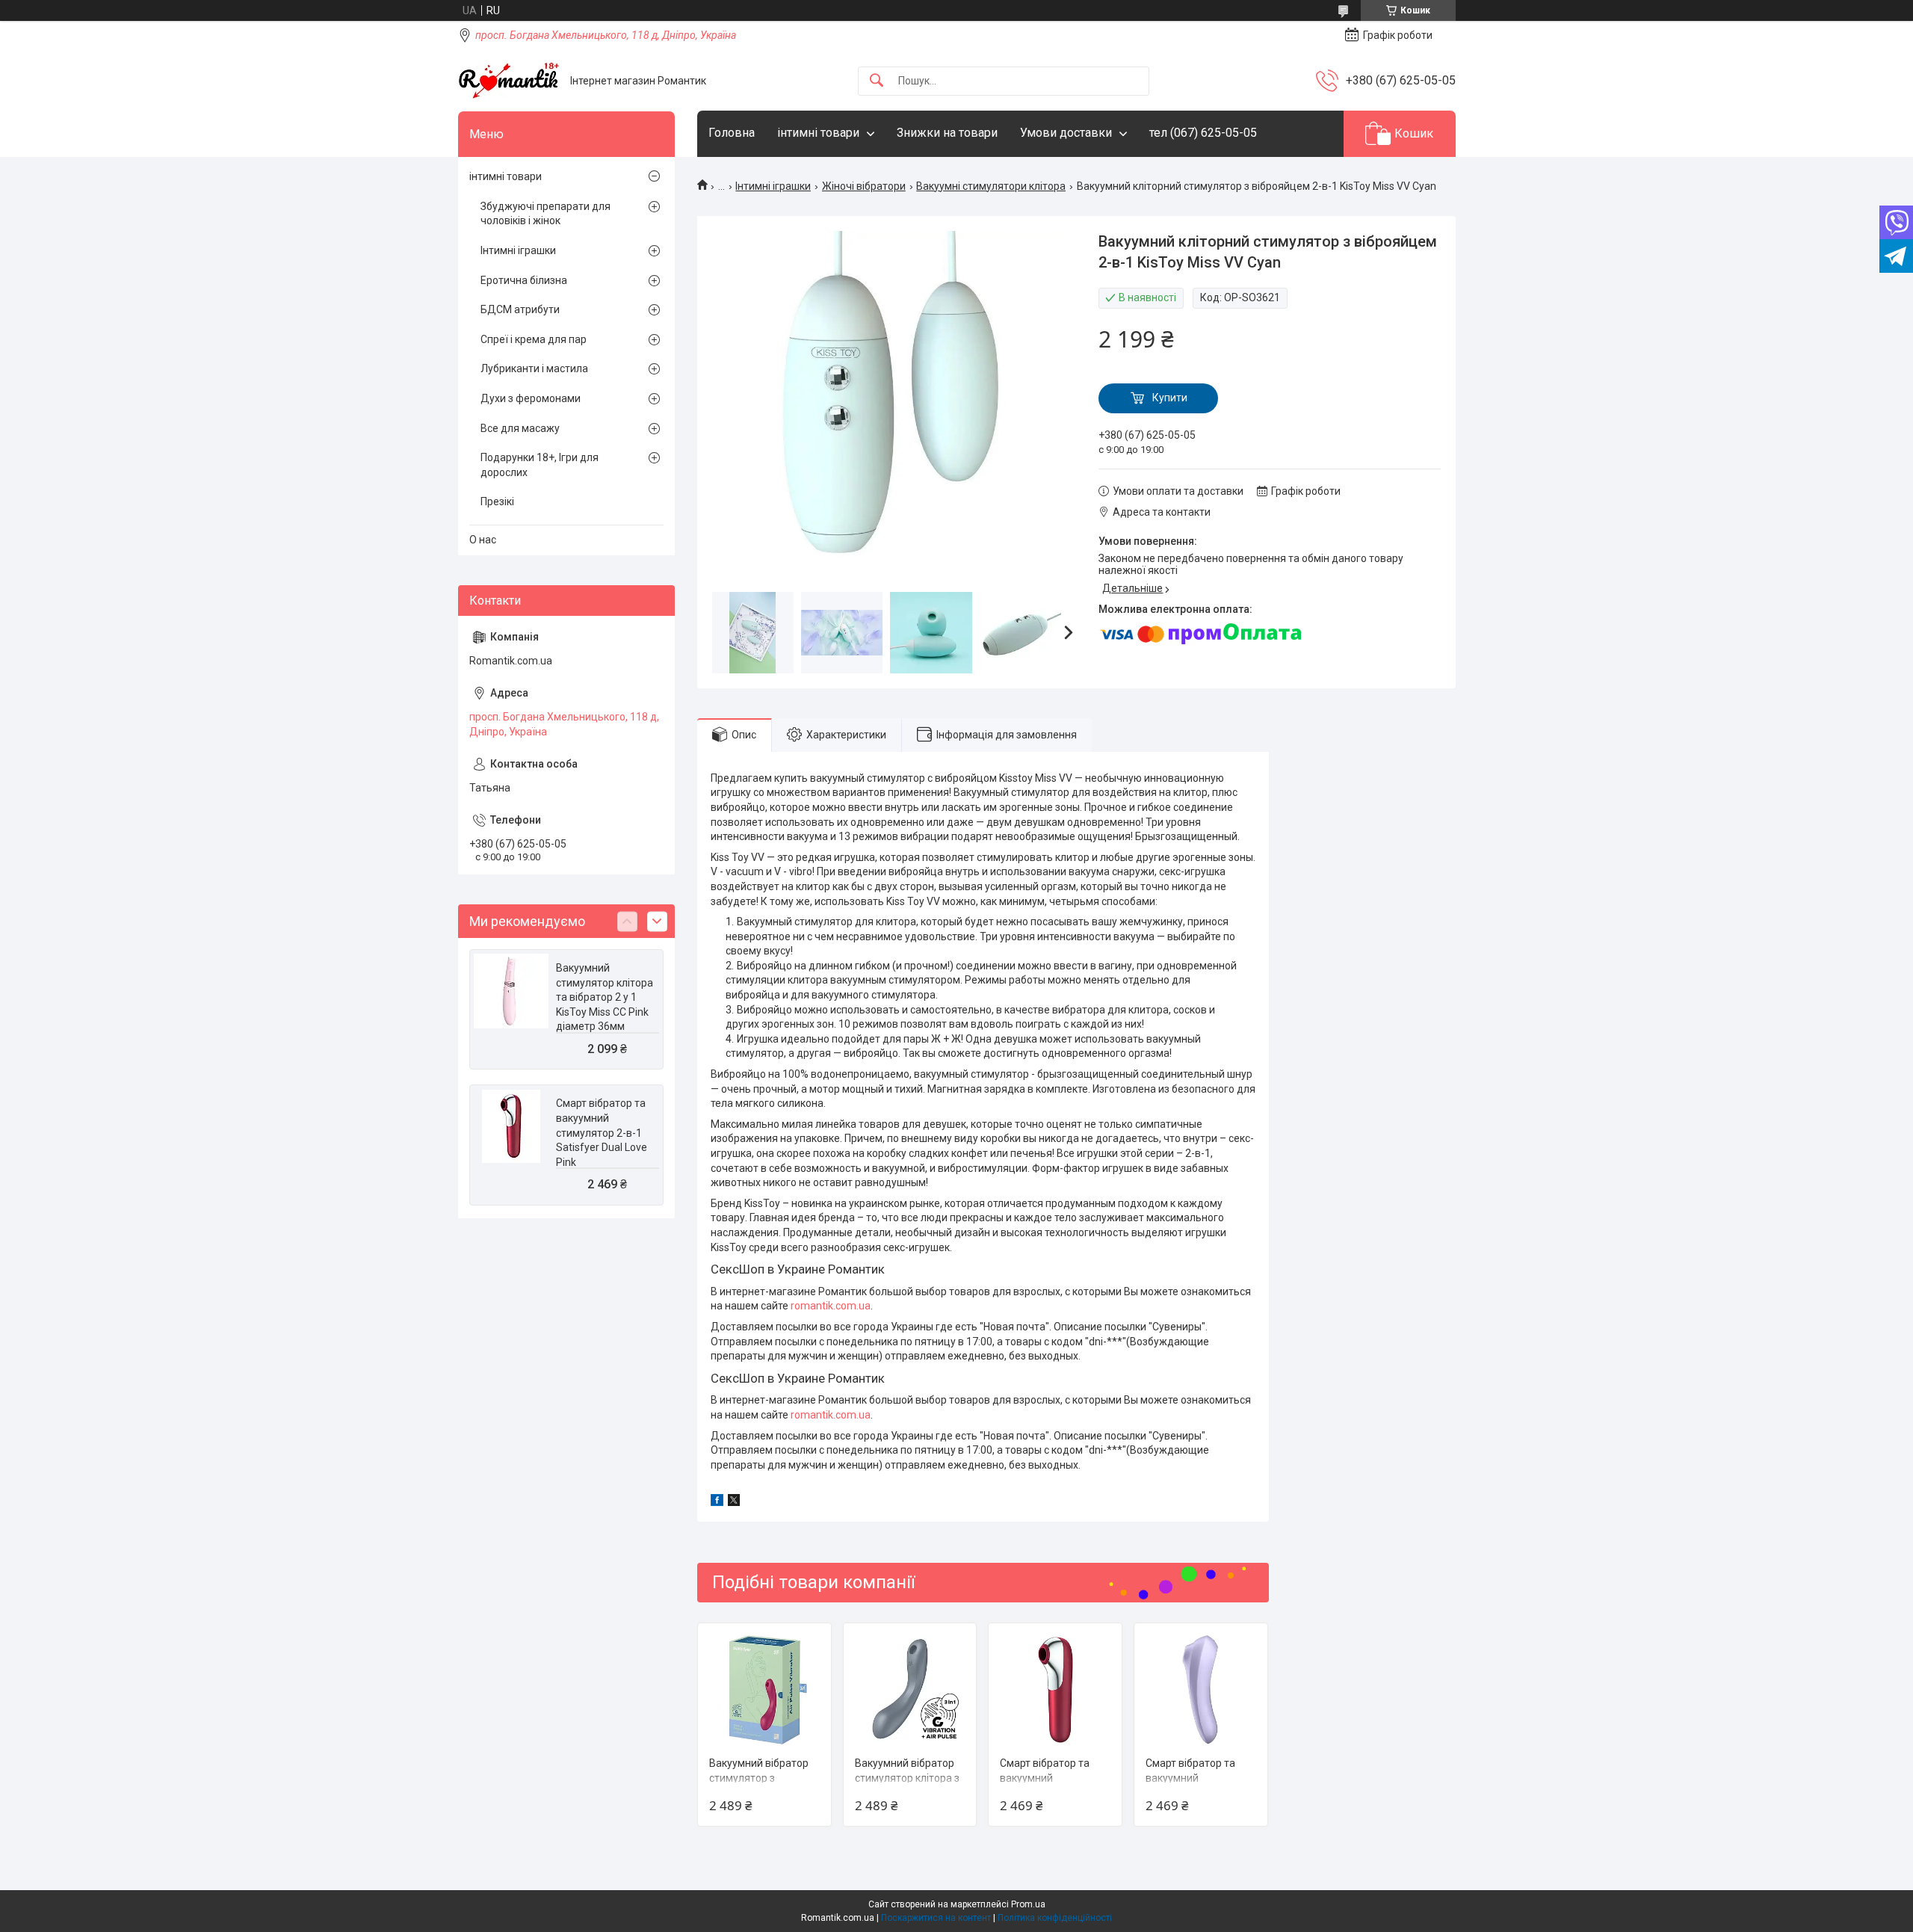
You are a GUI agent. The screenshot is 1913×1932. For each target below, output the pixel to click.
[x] (734, 1502)
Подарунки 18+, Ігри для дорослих (540, 465)
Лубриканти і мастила (534, 368)
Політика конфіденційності (1055, 1918)
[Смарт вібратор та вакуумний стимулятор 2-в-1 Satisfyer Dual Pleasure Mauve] (1201, 1690)
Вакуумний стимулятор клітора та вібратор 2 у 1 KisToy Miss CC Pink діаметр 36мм (605, 997)
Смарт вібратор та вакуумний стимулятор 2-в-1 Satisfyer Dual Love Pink (602, 1132)
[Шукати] (877, 81)
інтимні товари (818, 133)
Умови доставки (1066, 133)
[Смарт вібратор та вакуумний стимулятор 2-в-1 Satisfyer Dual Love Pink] (1055, 1690)
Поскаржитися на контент (936, 1918)
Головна (732, 133)
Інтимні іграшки (773, 186)
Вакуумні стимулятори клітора (991, 186)
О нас (483, 540)
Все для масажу (520, 428)
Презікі (497, 501)
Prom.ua (1028, 1904)
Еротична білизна (524, 280)
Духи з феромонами (531, 398)
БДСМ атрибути (520, 309)
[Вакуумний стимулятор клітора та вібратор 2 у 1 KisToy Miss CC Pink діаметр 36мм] (511, 991)
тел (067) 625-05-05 (1203, 133)
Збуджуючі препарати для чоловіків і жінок (546, 214)
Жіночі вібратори (864, 186)
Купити (1170, 398)
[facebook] (717, 1502)
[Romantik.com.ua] (509, 81)
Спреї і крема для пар (534, 339)
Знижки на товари (947, 133)
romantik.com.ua (831, 1306)
